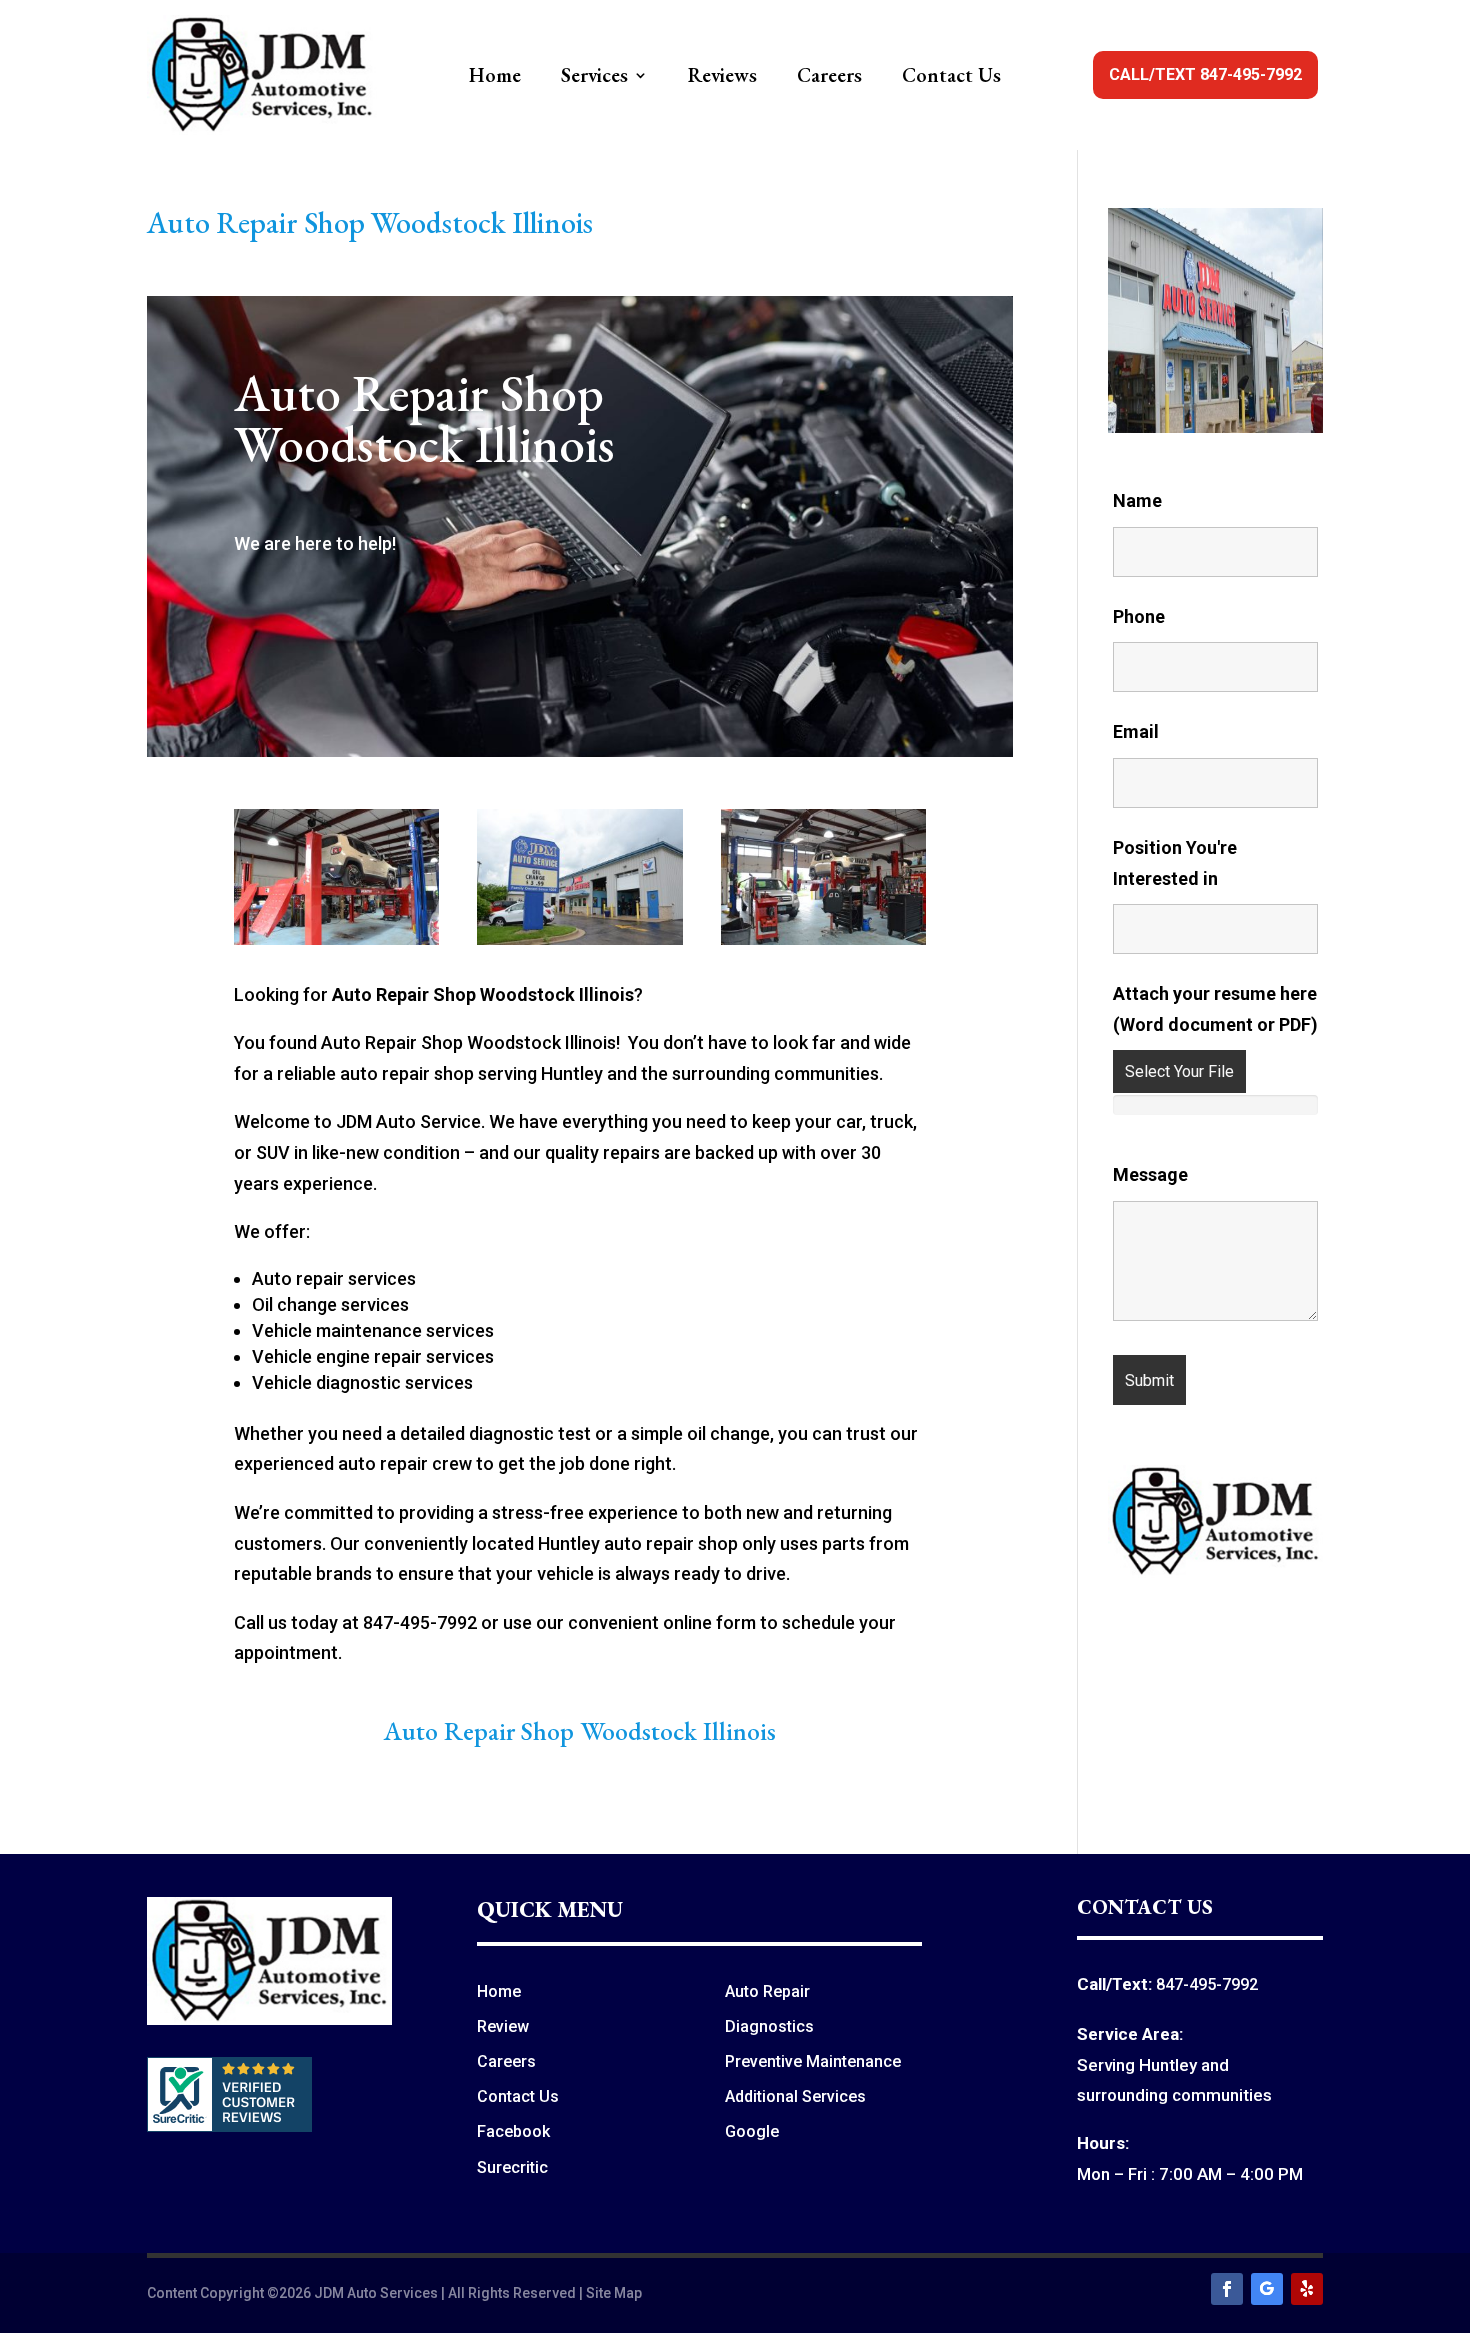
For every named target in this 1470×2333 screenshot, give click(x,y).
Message (1150, 1174)
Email (1136, 731)
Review (503, 2026)
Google (752, 2131)
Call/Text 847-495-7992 (1205, 74)
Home (495, 78)
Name (1137, 500)
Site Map (614, 2293)
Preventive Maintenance (813, 2061)
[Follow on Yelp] (1307, 2289)
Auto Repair (767, 1991)
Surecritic (512, 2167)
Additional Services (795, 2096)
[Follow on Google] (1267, 2289)
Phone (1139, 616)
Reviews (722, 78)
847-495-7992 (1207, 1984)
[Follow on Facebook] (1227, 2289)
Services (594, 78)
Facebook (513, 2131)
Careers (829, 78)
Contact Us (951, 78)
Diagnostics (769, 2026)
